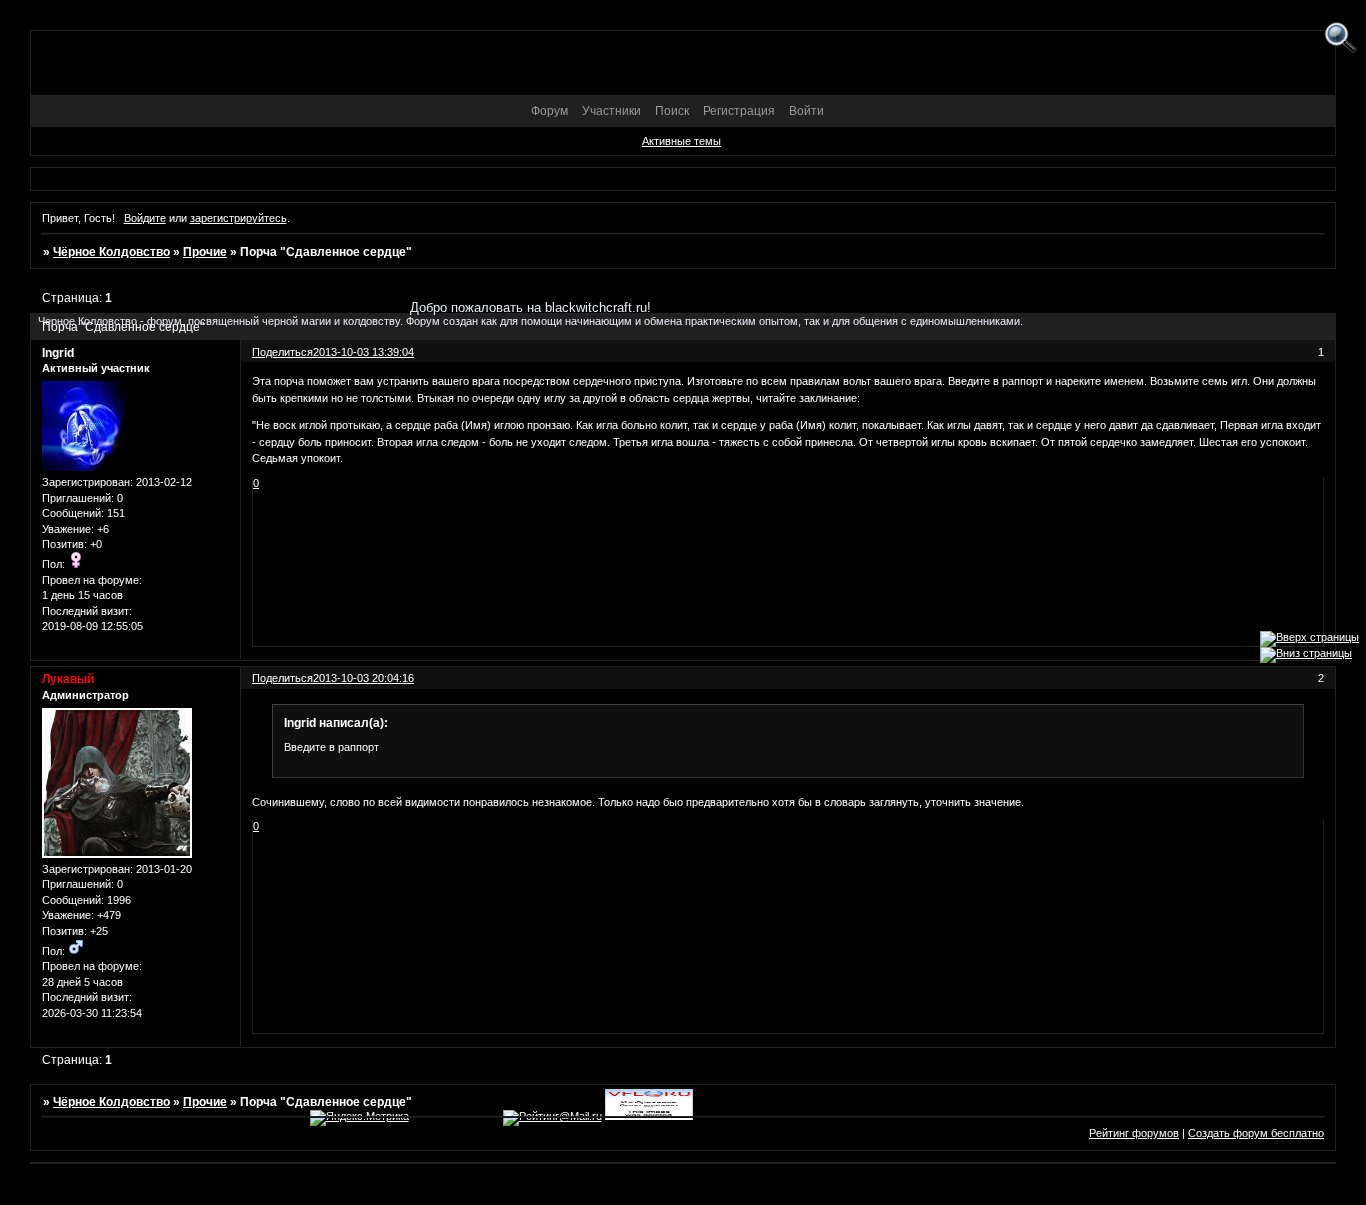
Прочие (205, 252)
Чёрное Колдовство (111, 252)
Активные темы (681, 141)
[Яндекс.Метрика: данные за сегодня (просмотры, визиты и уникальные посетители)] (359, 1118)
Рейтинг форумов (1134, 1133)
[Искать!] (1340, 38)
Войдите (145, 218)
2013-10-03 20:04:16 (363, 678)
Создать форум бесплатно (1256, 1133)
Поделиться (282, 678)
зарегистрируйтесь (238, 218)
